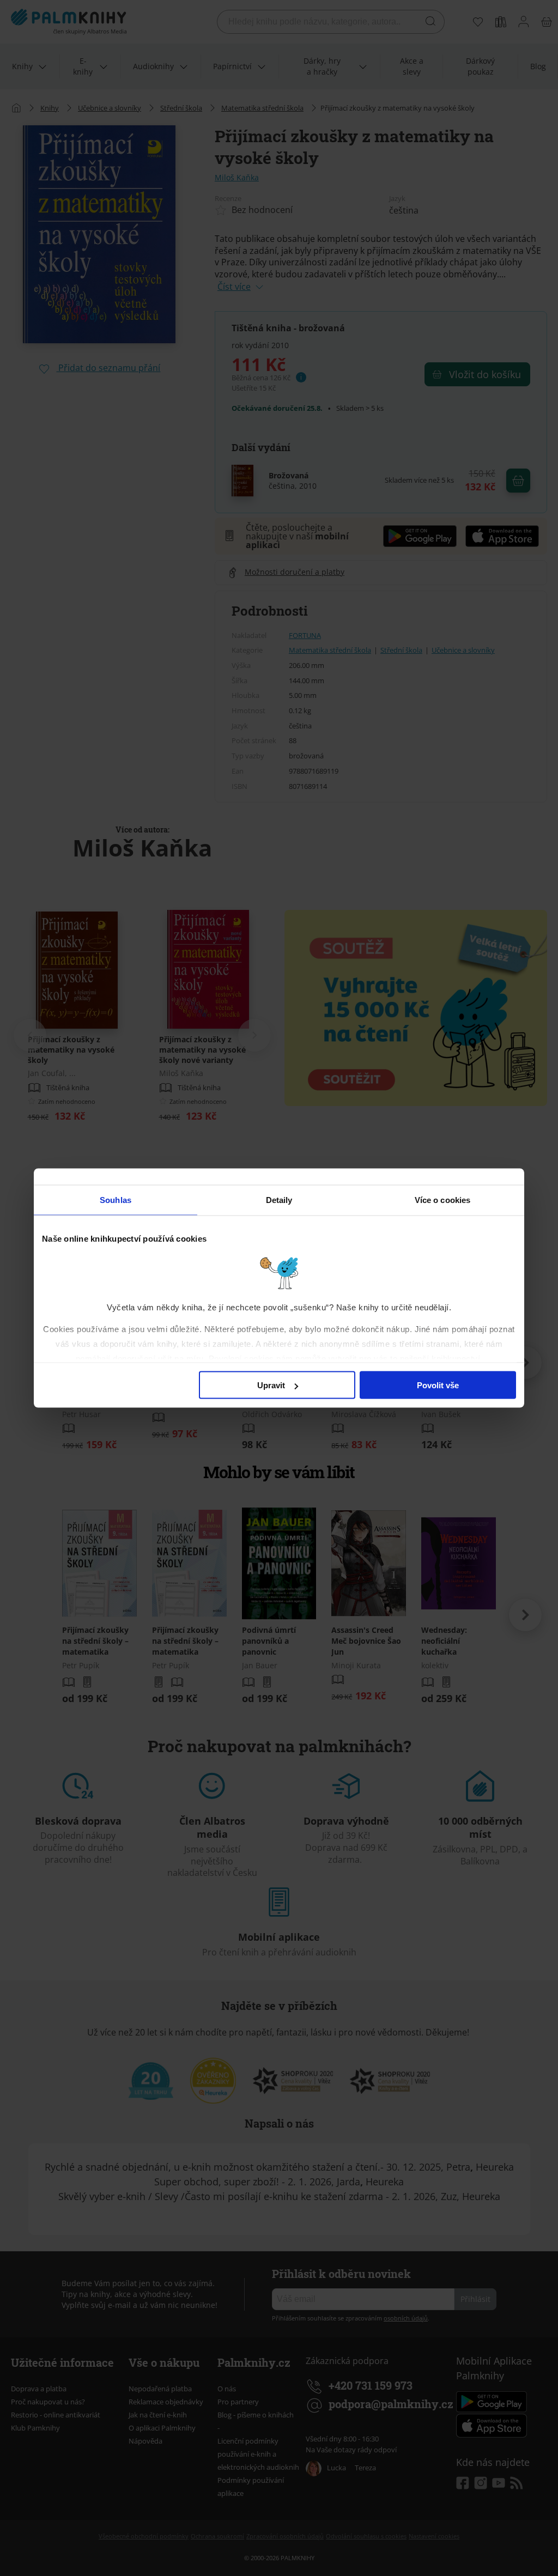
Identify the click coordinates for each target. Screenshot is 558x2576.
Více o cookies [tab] (442, 1200)
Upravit (271, 1385)
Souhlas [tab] (116, 1200)
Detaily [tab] (279, 1200)
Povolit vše (438, 1385)
